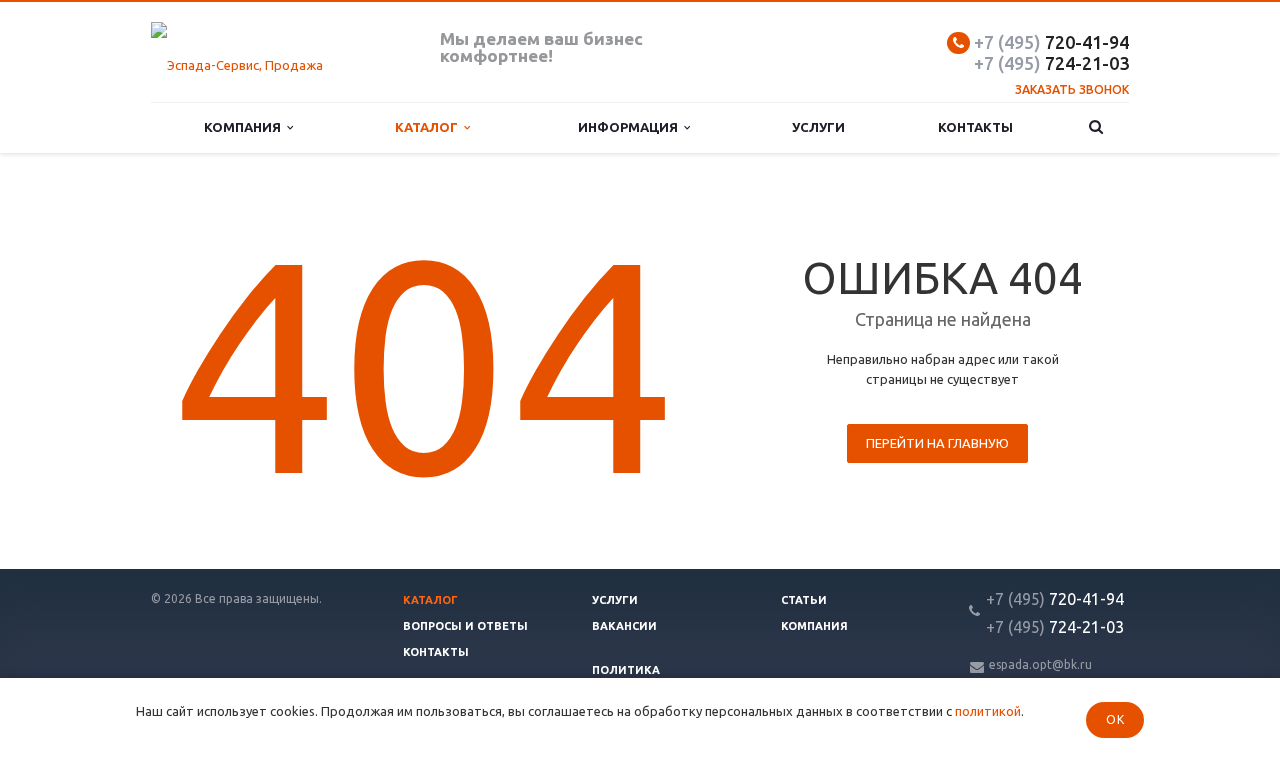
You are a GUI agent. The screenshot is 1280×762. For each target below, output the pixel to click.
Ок (1115, 719)
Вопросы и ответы (465, 626)
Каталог (429, 127)
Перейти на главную (937, 443)
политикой (988, 711)
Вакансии (624, 626)
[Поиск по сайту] (1096, 127)
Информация (631, 127)
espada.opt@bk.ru (1040, 664)
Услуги (818, 127)
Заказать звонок (1072, 89)
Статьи (804, 600)
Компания (245, 127)
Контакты (975, 127)
